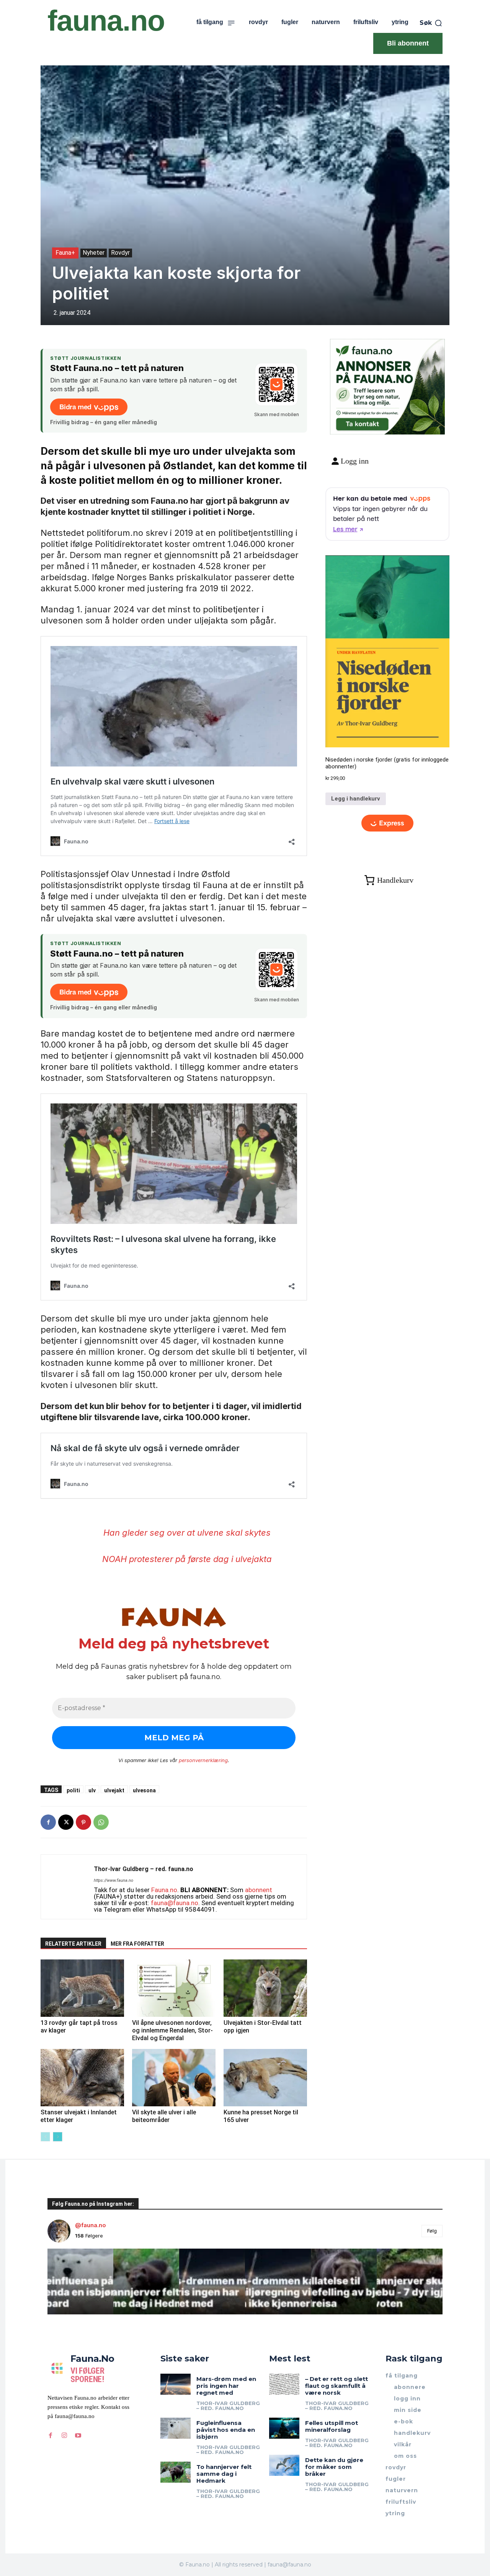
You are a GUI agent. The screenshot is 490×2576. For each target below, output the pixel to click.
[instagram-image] (80, 2281)
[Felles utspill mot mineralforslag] (284, 2428)
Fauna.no (164, 1890)
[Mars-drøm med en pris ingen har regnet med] (176, 2384)
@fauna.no (91, 2225)
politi (73, 1790)
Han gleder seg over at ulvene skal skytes (187, 1533)
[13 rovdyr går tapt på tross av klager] (82, 1988)
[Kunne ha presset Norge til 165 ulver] (265, 2078)
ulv (92, 1790)
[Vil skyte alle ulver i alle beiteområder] (174, 2078)
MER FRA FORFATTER (137, 1944)
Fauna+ (65, 253)
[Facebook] (48, 1822)
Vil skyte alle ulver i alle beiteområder (164, 2116)
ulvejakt (114, 1790)
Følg (432, 2231)
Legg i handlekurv (356, 799)
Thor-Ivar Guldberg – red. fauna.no (144, 1869)
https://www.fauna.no (114, 1880)
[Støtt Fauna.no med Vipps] (276, 384)
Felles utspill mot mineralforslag (332, 2426)
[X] (66, 1822)
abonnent (259, 1890)
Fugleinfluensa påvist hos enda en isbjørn (226, 2430)
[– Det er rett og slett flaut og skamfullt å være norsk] (284, 2384)
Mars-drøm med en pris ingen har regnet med (226, 2386)
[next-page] (58, 2137)
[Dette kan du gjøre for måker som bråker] (284, 2465)
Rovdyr (120, 253)
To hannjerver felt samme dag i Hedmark (224, 2474)
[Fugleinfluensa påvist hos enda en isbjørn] (176, 2428)
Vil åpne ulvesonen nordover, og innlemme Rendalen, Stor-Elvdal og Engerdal (172, 2030)
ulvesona (144, 1790)
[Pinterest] (83, 1822)
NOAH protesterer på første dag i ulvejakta (187, 1559)
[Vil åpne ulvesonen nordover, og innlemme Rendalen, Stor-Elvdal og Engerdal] (174, 1988)
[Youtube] (78, 2435)
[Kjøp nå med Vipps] (387, 823)
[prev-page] (45, 2137)
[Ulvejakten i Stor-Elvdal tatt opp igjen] (265, 1988)
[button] (431, 23)
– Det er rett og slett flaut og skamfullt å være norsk (336, 2386)
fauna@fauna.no (175, 1903)
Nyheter (94, 253)
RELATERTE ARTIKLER (73, 1944)
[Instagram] (64, 2435)
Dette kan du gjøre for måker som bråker (334, 2467)
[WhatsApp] (101, 1822)
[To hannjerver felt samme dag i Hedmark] (176, 2472)
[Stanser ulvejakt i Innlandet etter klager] (82, 2078)
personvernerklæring (203, 1760)
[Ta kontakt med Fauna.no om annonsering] (362, 422)
